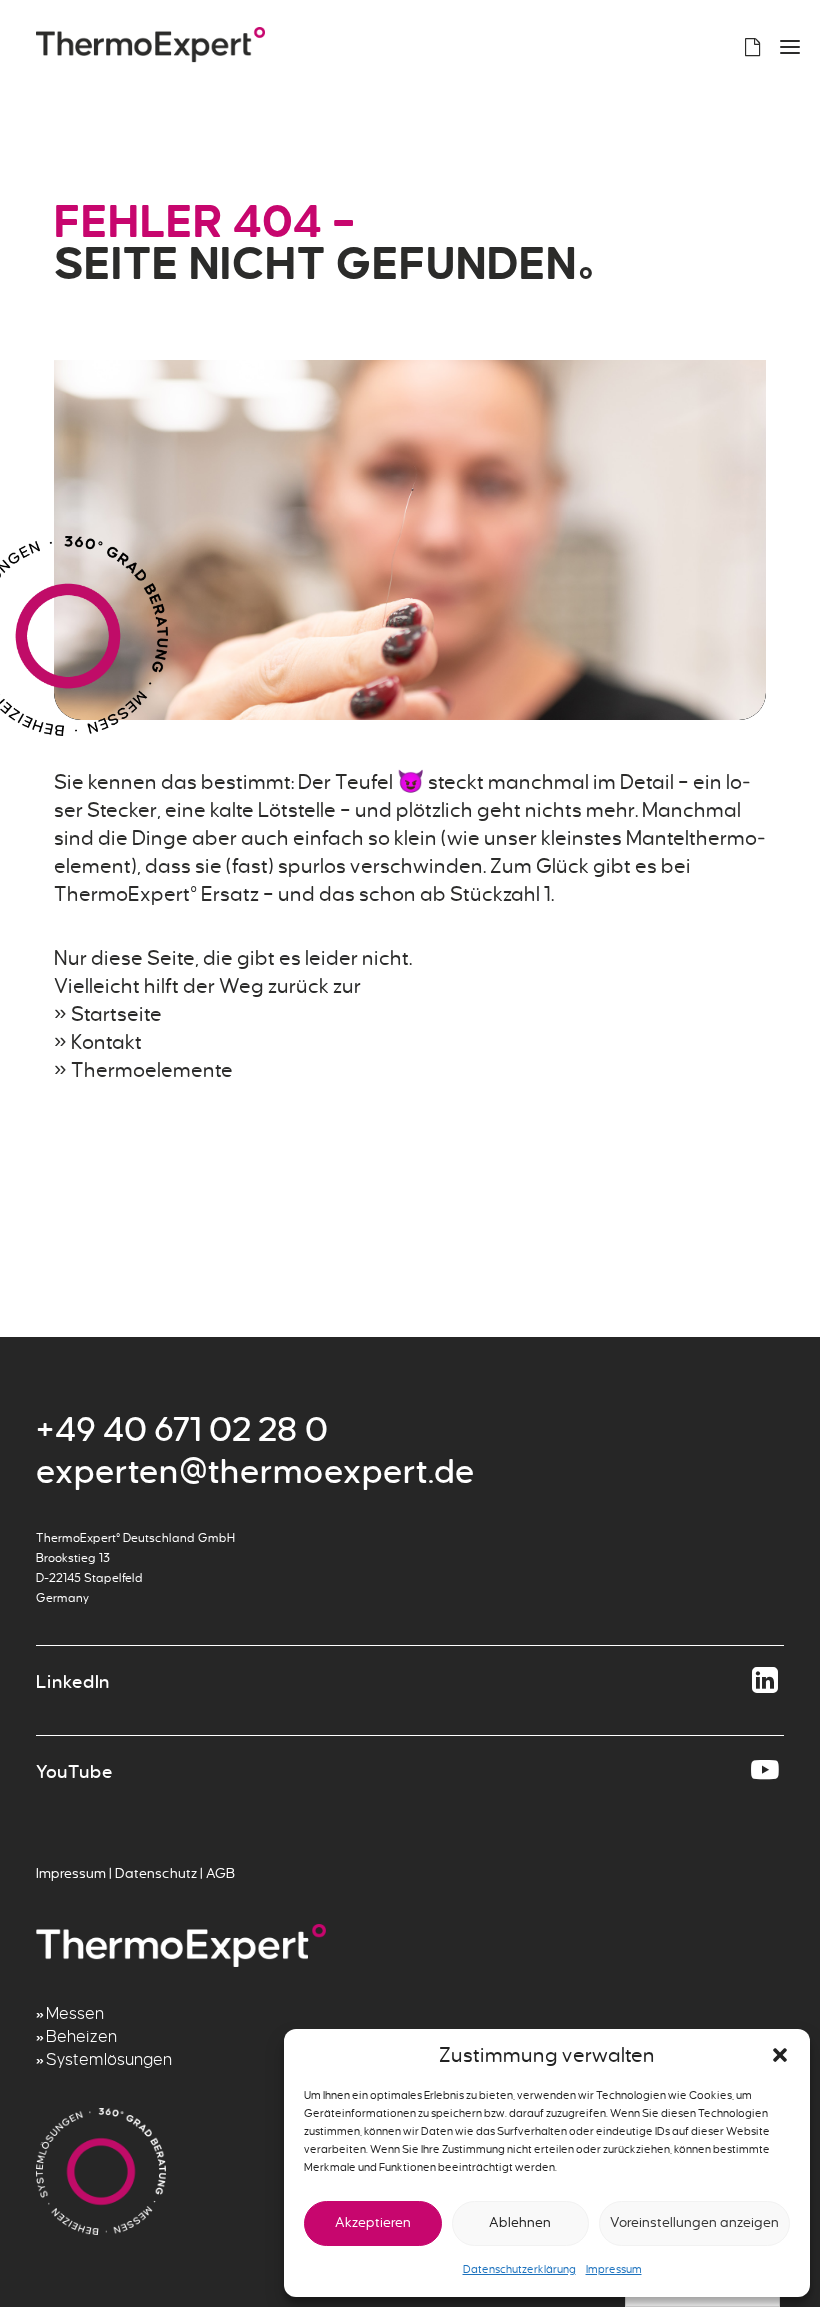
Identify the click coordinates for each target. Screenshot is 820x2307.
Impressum (614, 2269)
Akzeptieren (373, 2222)
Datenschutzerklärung (519, 2269)
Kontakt (106, 1042)
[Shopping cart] (743, 47)
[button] (780, 2055)
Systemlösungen (109, 2060)
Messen (75, 2014)
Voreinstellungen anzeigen (694, 2222)
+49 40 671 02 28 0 (182, 1429)
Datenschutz (156, 1873)
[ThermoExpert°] (150, 46)
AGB (220, 1873)
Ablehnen (520, 2222)
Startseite (116, 1014)
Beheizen (81, 2037)
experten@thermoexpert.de (255, 1471)
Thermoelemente (152, 1070)
